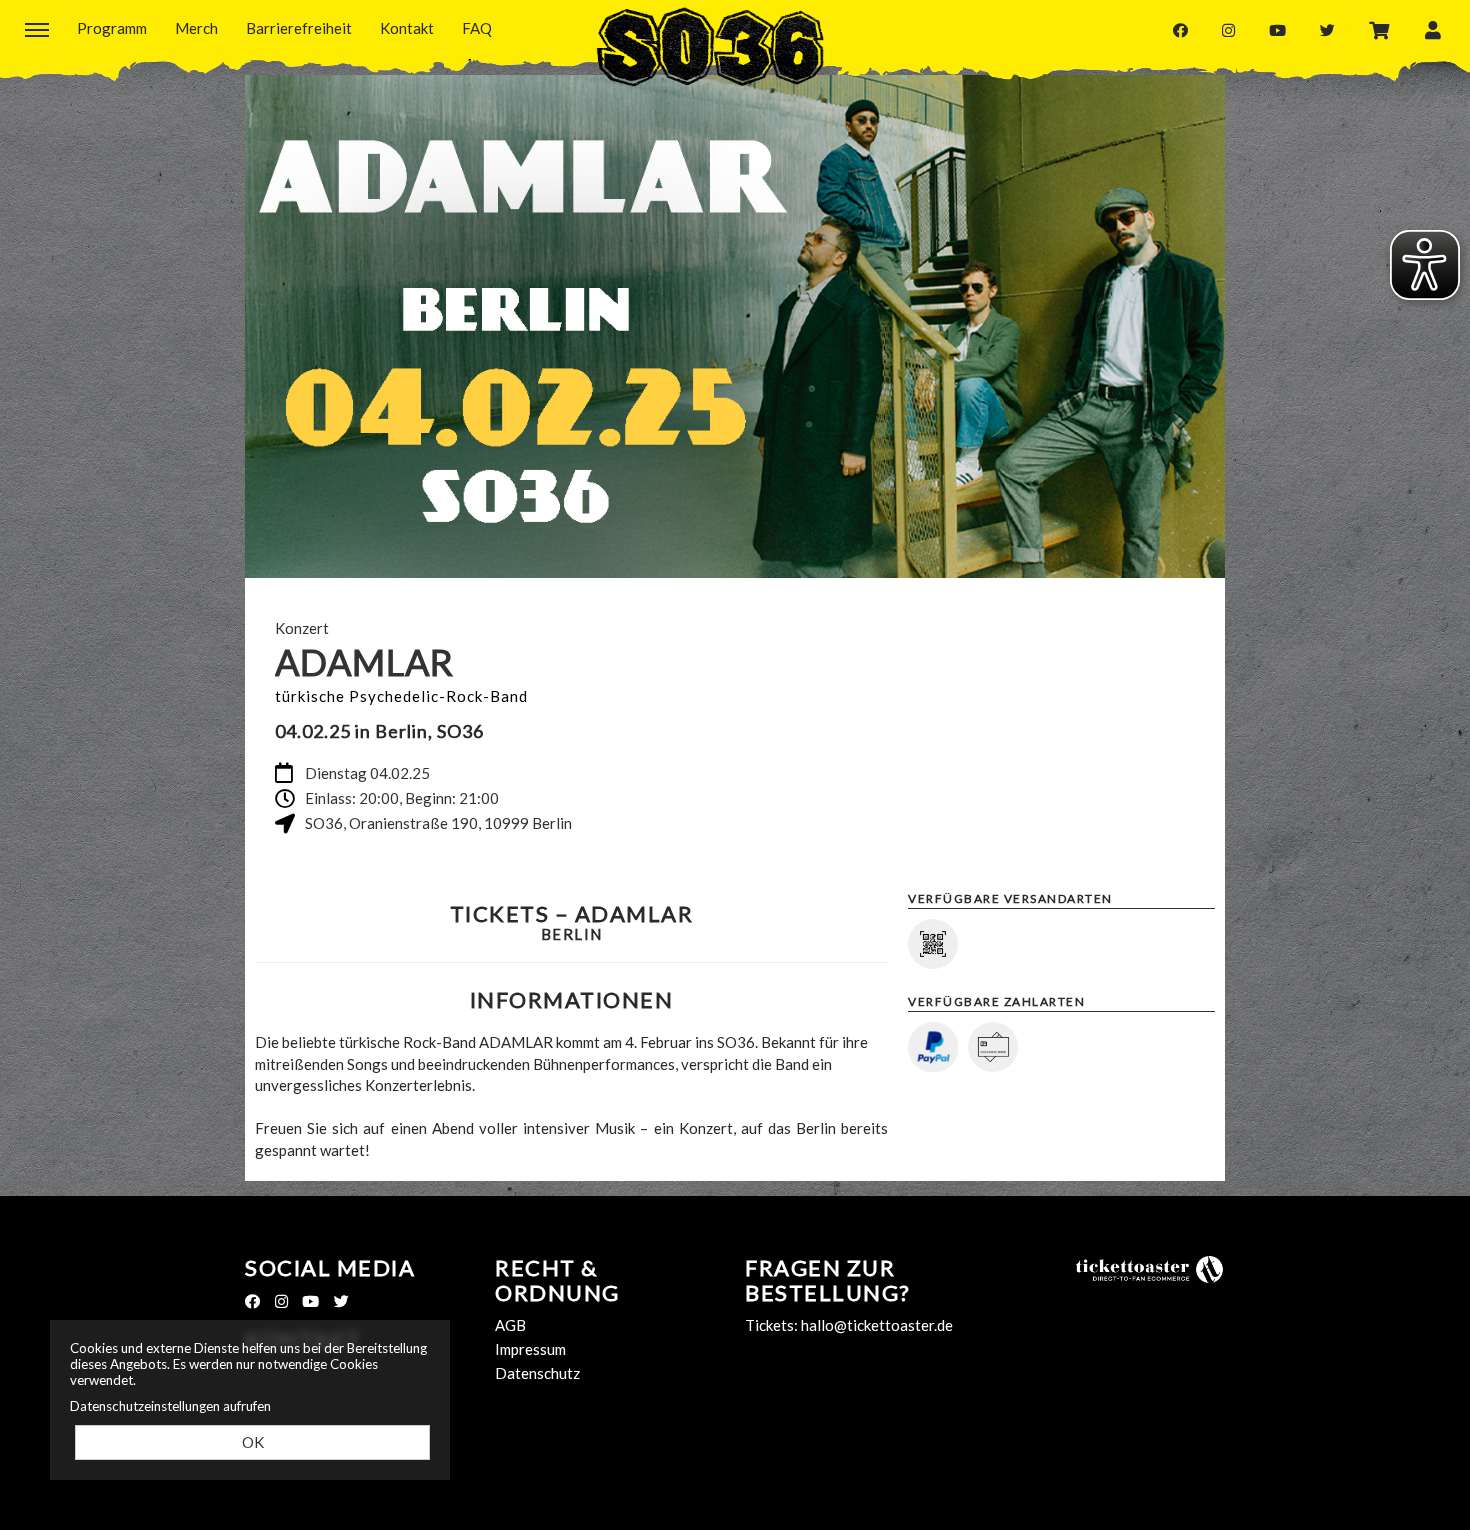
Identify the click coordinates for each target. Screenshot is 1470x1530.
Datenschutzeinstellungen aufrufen (170, 1406)
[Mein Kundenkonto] (1433, 29)
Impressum (530, 1349)
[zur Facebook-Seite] (1180, 29)
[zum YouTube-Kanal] (1277, 29)
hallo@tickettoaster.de (877, 1325)
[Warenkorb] (1379, 29)
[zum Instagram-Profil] (1228, 29)
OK (253, 1442)
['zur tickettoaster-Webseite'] (1150, 1268)
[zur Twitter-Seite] (1327, 29)
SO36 (710, 47)
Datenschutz (537, 1373)
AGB (510, 1325)
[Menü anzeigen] (37, 29)
